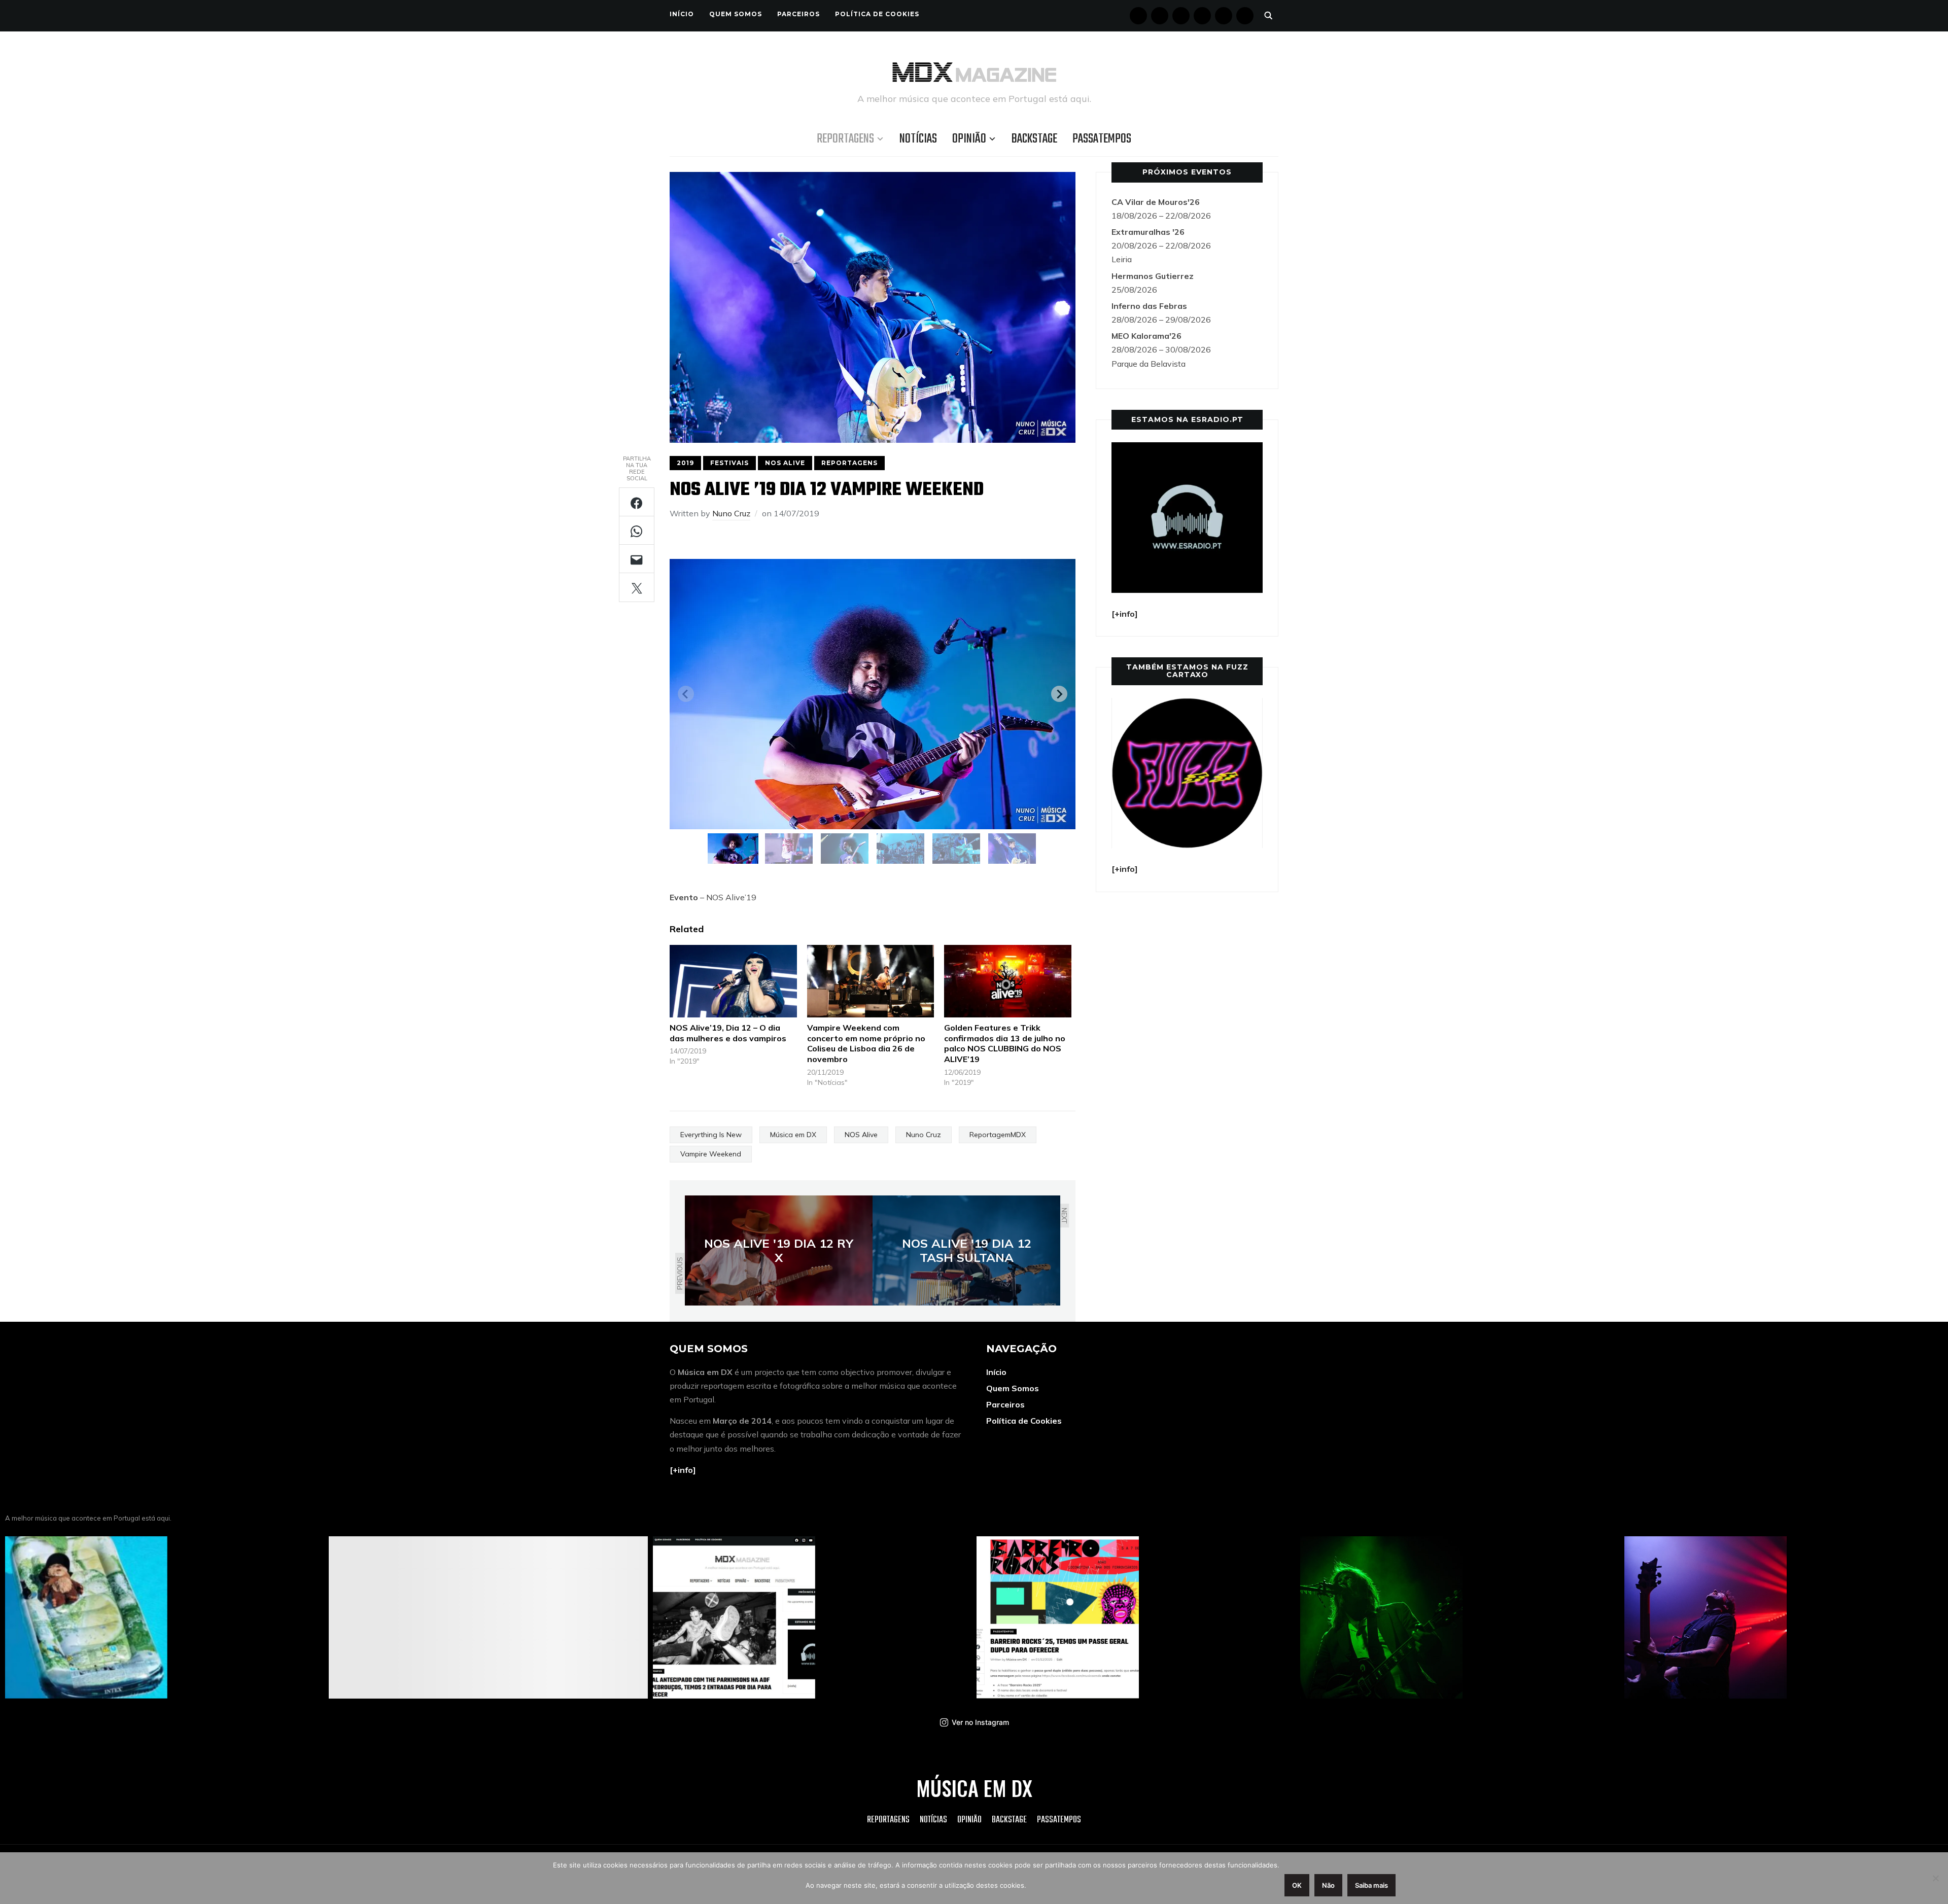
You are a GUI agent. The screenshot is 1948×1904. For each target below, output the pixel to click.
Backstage (1034, 139)
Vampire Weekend (711, 1154)
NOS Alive (785, 463)
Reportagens (845, 139)
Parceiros (798, 14)
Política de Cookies (877, 14)
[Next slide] (1059, 694)
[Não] (1935, 1878)
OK (1297, 1885)
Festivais (729, 463)
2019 (685, 463)
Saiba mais (1371, 1885)
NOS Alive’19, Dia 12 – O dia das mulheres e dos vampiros (728, 1033)
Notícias (918, 139)
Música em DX (793, 1135)
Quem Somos (736, 14)
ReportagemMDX (998, 1135)
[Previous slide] (686, 694)
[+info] (683, 1470)
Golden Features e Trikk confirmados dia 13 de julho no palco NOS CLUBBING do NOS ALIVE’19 (1005, 1043)
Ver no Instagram (980, 1722)
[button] (733, 849)
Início (682, 14)
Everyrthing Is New (711, 1135)
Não (1328, 1885)
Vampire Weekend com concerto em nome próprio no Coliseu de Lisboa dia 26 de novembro (866, 1043)
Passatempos (1102, 139)
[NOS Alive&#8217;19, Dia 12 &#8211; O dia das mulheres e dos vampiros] (733, 981)
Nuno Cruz (731, 513)
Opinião (969, 139)
